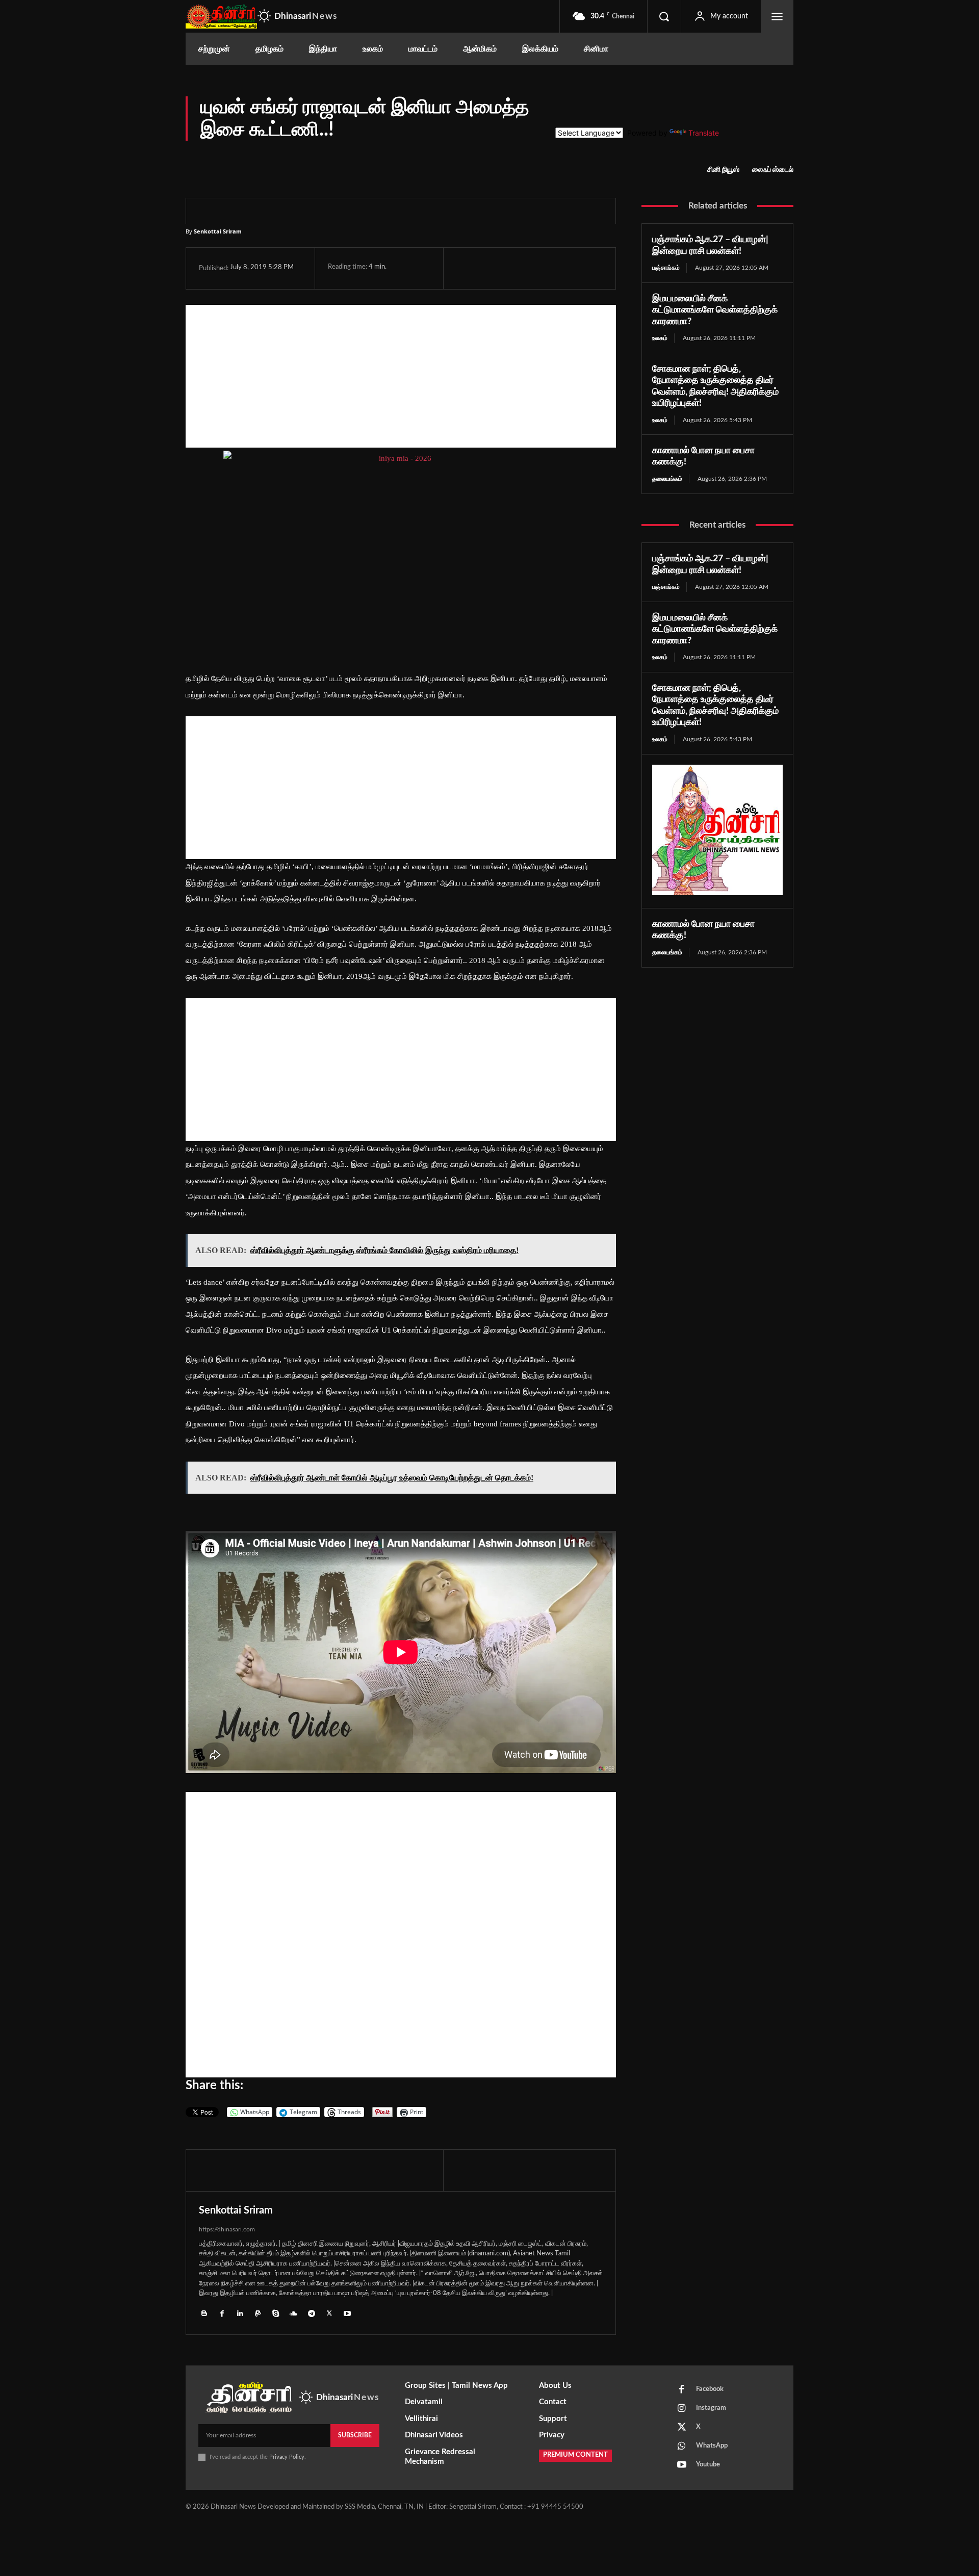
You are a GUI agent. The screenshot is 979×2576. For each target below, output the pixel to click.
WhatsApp (712, 2446)
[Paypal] (258, 2313)
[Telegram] (537, 268)
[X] (490, 268)
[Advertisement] (401, 376)
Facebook (710, 2389)
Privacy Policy (287, 2457)
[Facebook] (467, 268)
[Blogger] (204, 2313)
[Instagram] (682, 2409)
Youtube (708, 2465)
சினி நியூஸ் (723, 170)
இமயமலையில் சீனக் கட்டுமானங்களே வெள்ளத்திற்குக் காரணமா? (715, 310)
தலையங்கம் (667, 479)
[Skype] (276, 2313)
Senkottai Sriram (218, 231)
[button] (664, 16)
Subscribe (355, 2435)
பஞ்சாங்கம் (666, 268)
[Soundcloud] (293, 2313)
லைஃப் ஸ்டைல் (773, 170)
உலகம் (660, 338)
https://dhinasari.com (227, 2229)
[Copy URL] (585, 268)
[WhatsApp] (513, 268)
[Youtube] (347, 2313)
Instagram (711, 2408)
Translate (704, 133)
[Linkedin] (240, 2313)
